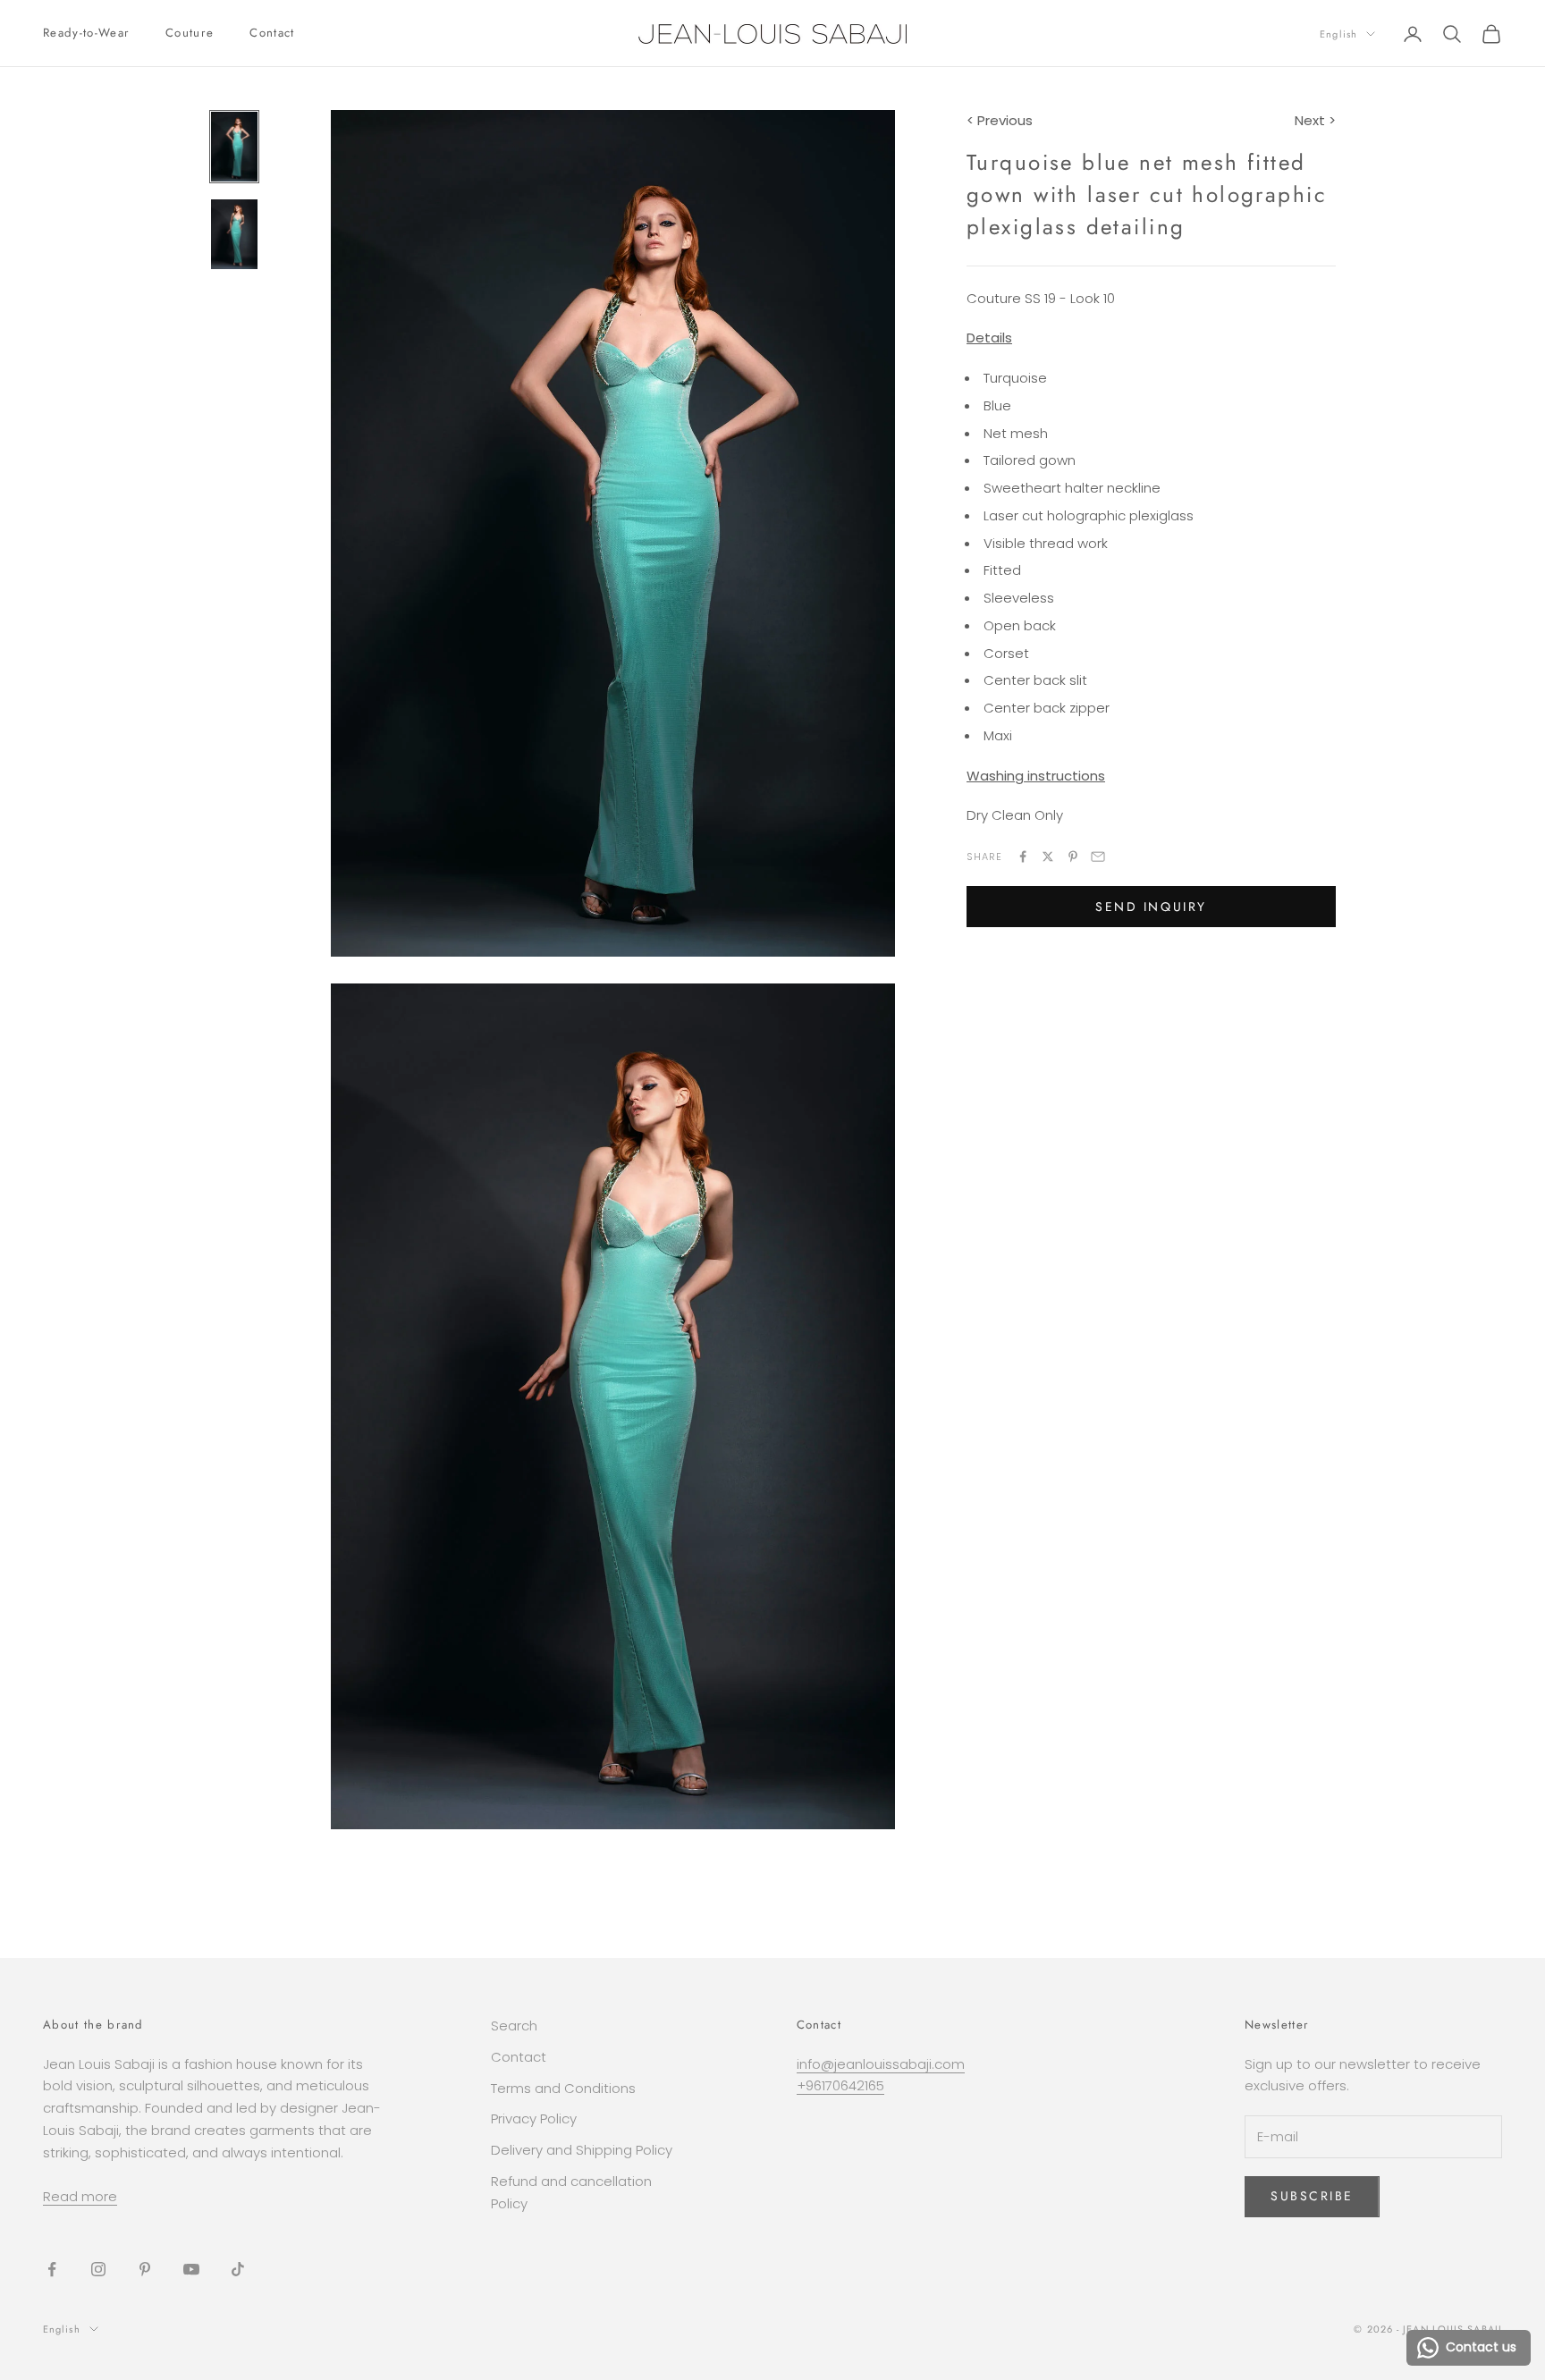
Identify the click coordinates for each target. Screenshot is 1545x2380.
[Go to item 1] (234, 147)
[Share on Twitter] (1048, 857)
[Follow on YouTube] (191, 2269)
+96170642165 (840, 2085)
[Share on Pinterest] (1073, 857)
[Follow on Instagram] (98, 2269)
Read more (80, 2196)
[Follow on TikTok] (238, 2269)
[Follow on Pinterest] (145, 2269)
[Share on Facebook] (1023, 857)
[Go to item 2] (234, 234)
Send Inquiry (1151, 907)
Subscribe (1312, 2196)
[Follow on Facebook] (52, 2269)
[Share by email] (1098, 857)
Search (514, 2026)
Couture (190, 33)
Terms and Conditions (563, 2088)
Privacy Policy (534, 2118)
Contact (272, 33)
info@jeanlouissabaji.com (881, 2064)
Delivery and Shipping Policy (582, 2150)
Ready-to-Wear (86, 33)
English (1338, 34)
